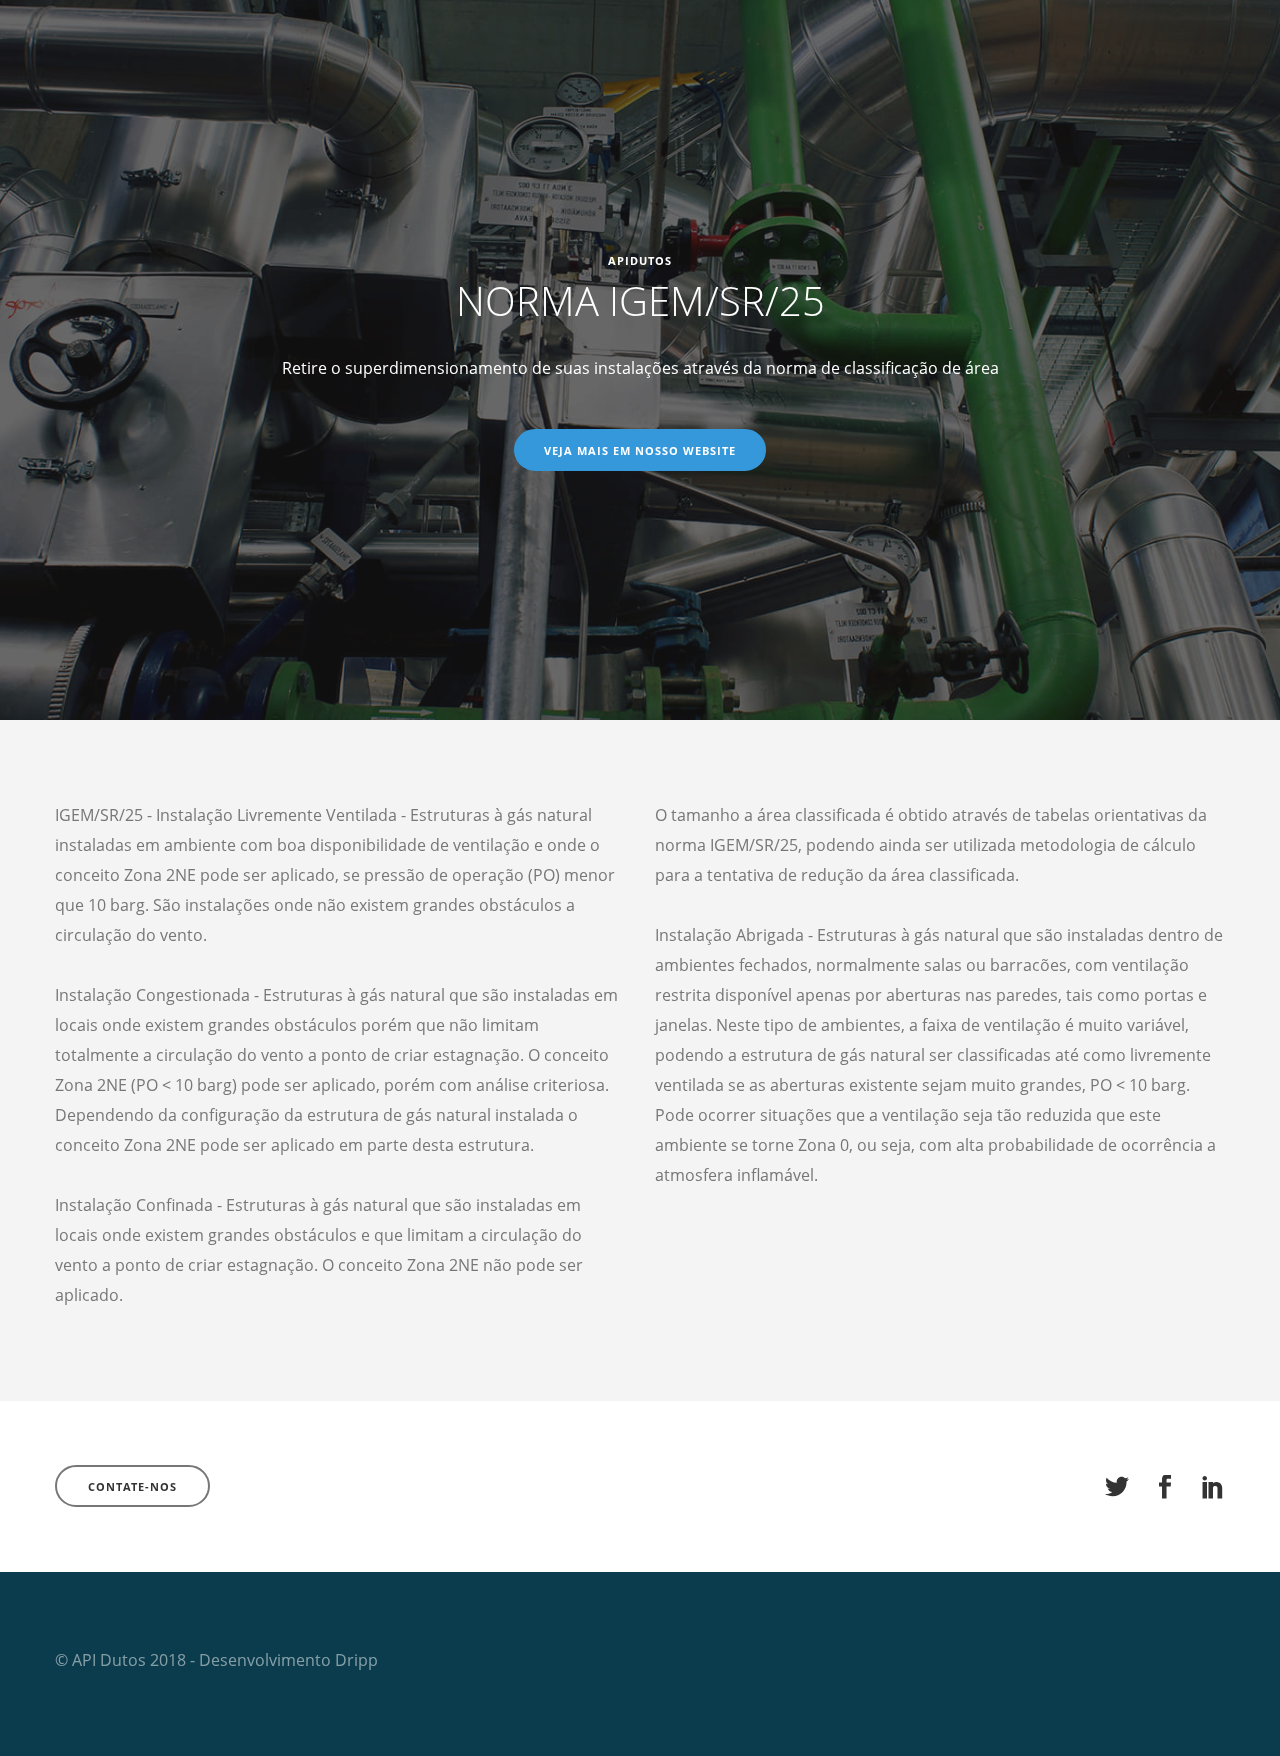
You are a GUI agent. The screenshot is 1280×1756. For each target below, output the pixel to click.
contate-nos (132, 1486)
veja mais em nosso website (640, 450)
